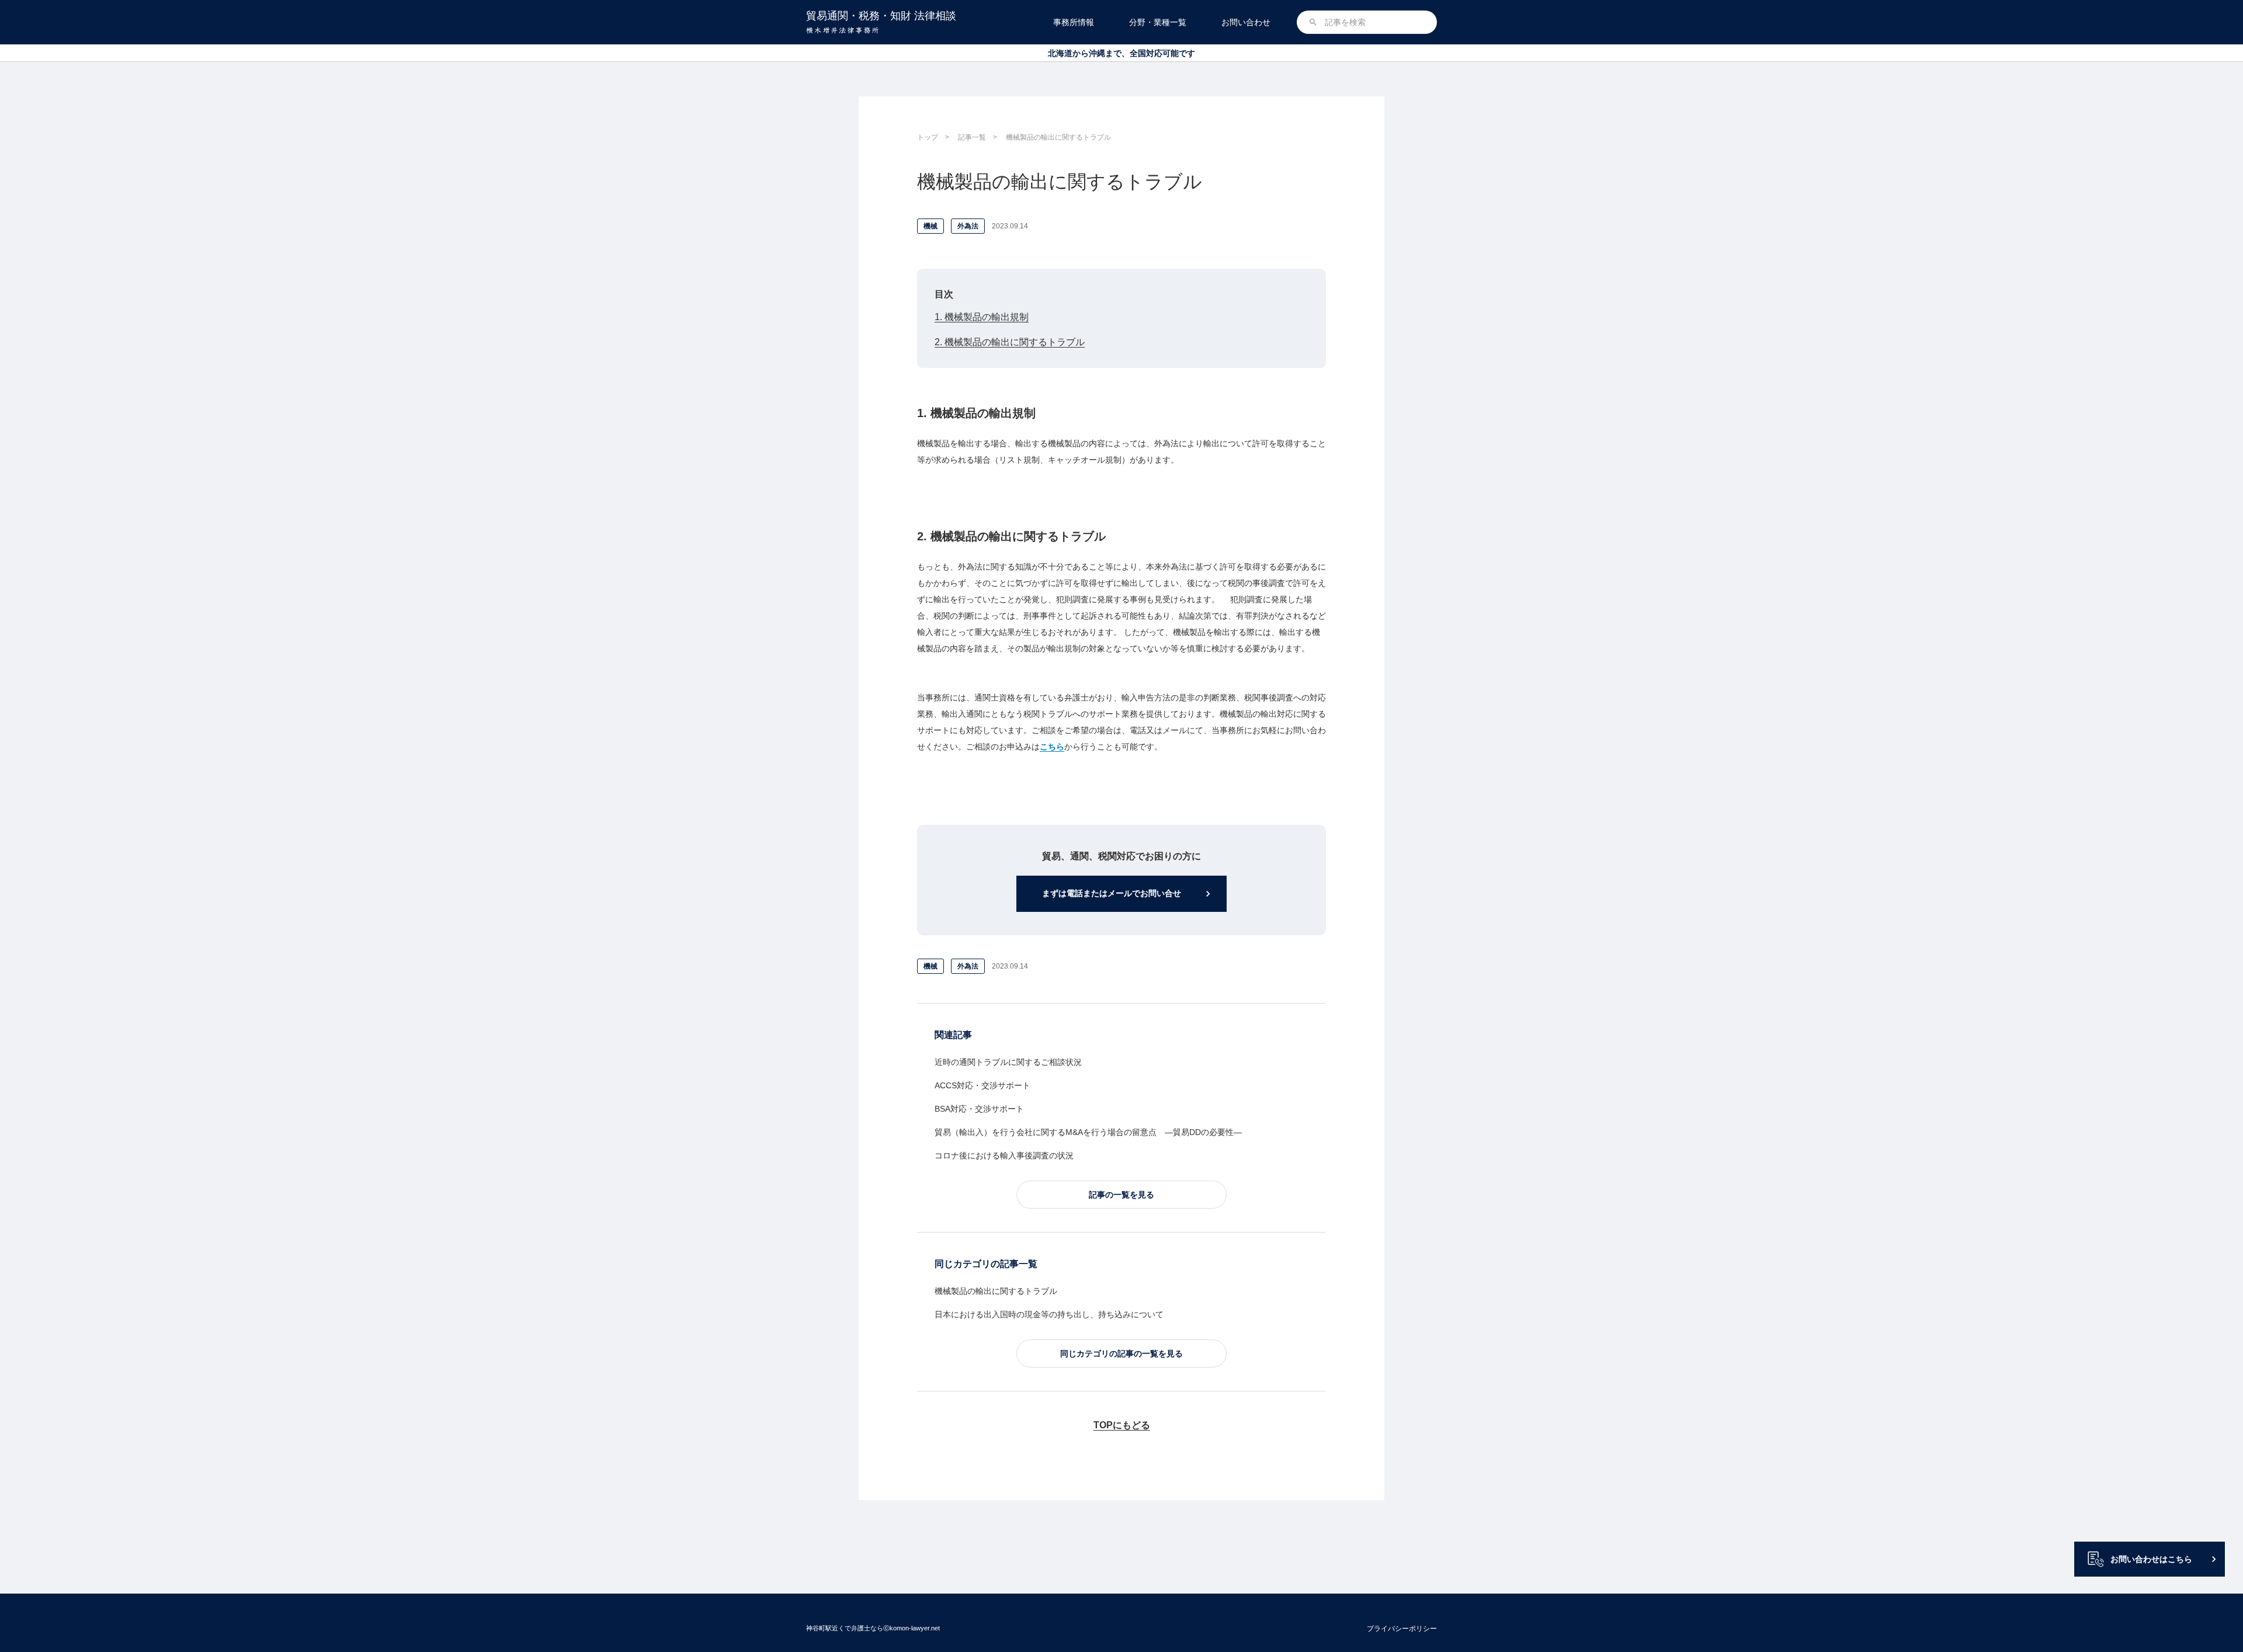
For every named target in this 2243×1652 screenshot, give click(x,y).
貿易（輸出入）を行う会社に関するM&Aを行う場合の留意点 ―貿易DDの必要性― (1088, 1132)
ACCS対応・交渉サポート (982, 1085)
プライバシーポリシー (1402, 1629)
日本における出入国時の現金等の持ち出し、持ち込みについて (1049, 1314)
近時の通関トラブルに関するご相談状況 (1008, 1062)
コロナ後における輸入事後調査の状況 (1004, 1155)
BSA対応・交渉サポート (979, 1109)
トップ (928, 137)
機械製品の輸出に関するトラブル (996, 1291)
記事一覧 (972, 137)
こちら (1052, 747)
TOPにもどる (1122, 1425)
